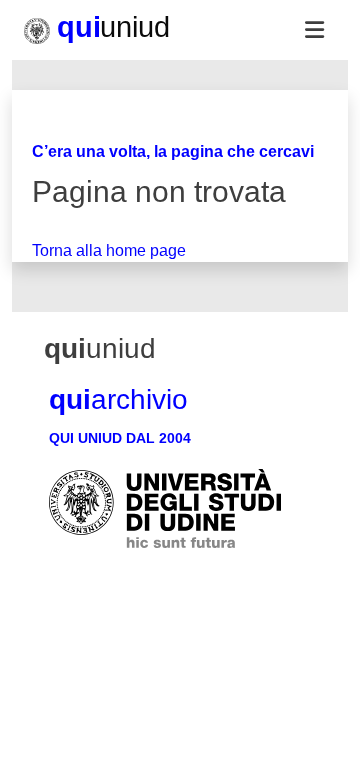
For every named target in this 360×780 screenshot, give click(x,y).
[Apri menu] (314, 30)
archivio (118, 399)
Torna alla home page (109, 250)
